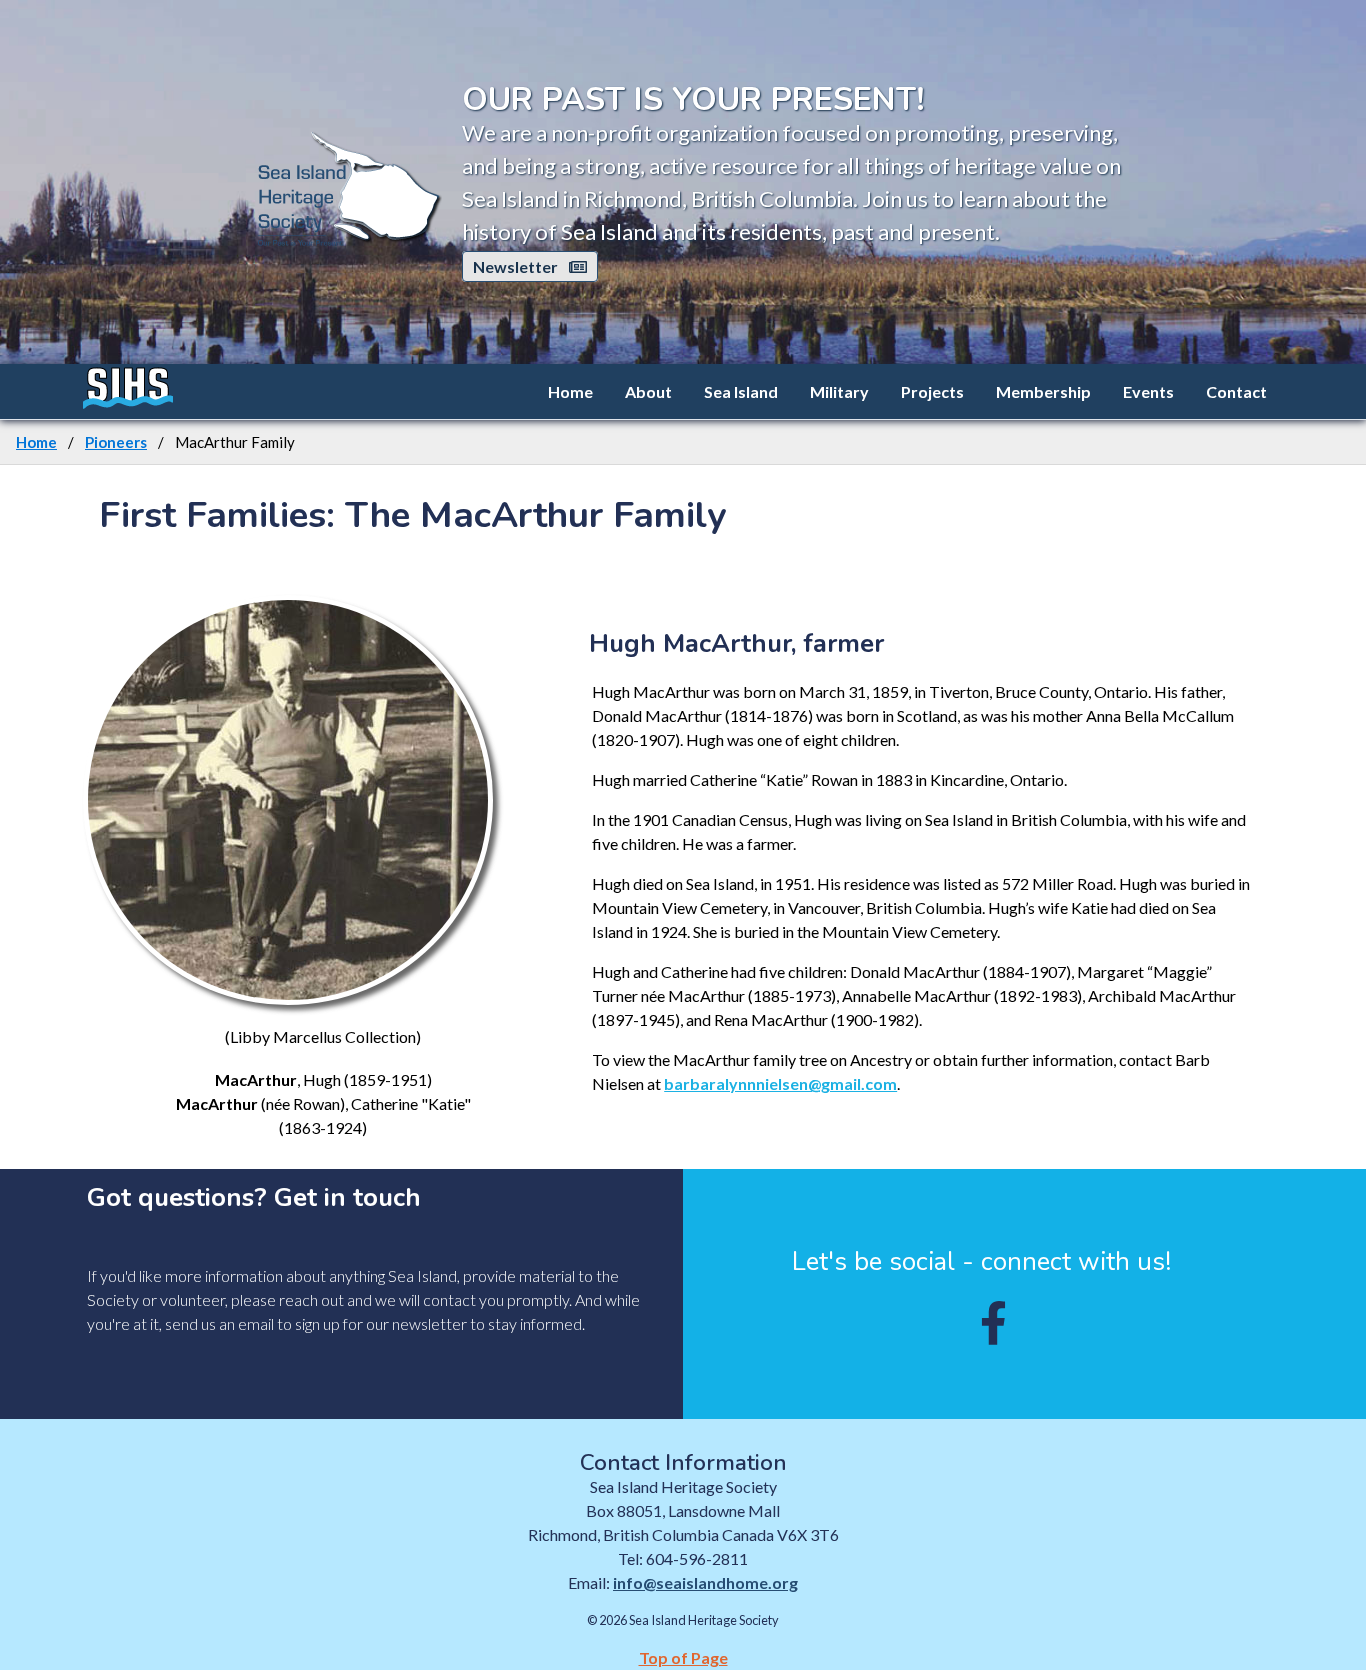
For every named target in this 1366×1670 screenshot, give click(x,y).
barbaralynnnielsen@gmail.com (780, 1083)
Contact (1236, 391)
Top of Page (683, 1657)
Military (839, 391)
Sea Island (741, 391)
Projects (932, 391)
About (648, 391)
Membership (1043, 391)
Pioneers (116, 442)
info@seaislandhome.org (705, 1582)
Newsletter (517, 266)
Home (570, 391)
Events (1148, 391)
